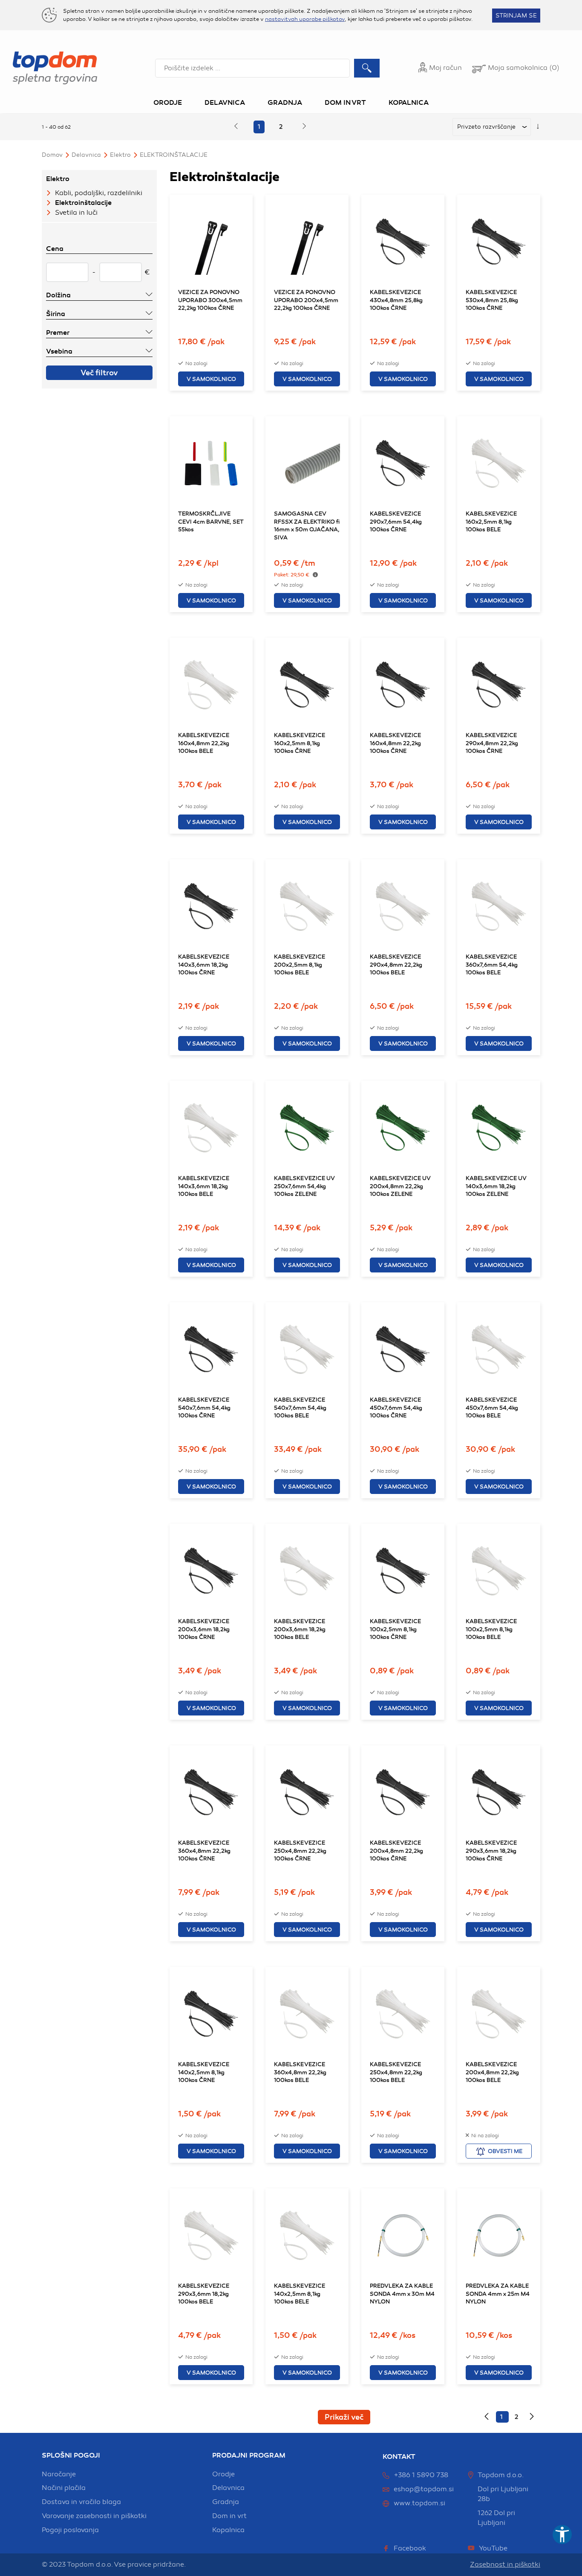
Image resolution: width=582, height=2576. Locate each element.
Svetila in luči (76, 213)
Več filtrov (99, 373)
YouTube (493, 2548)
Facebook (410, 2548)
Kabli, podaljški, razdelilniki (99, 193)
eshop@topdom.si (424, 2489)
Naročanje (59, 2474)
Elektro (120, 155)
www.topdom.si (419, 2503)
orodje (223, 2474)
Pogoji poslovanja (70, 2530)
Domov (52, 155)
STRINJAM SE (516, 16)
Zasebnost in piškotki (505, 2564)
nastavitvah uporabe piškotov (305, 19)
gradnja (226, 2502)
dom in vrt (229, 2516)
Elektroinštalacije (174, 155)
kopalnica (228, 2530)
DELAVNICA (86, 155)
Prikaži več (344, 2417)
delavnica (228, 2488)
